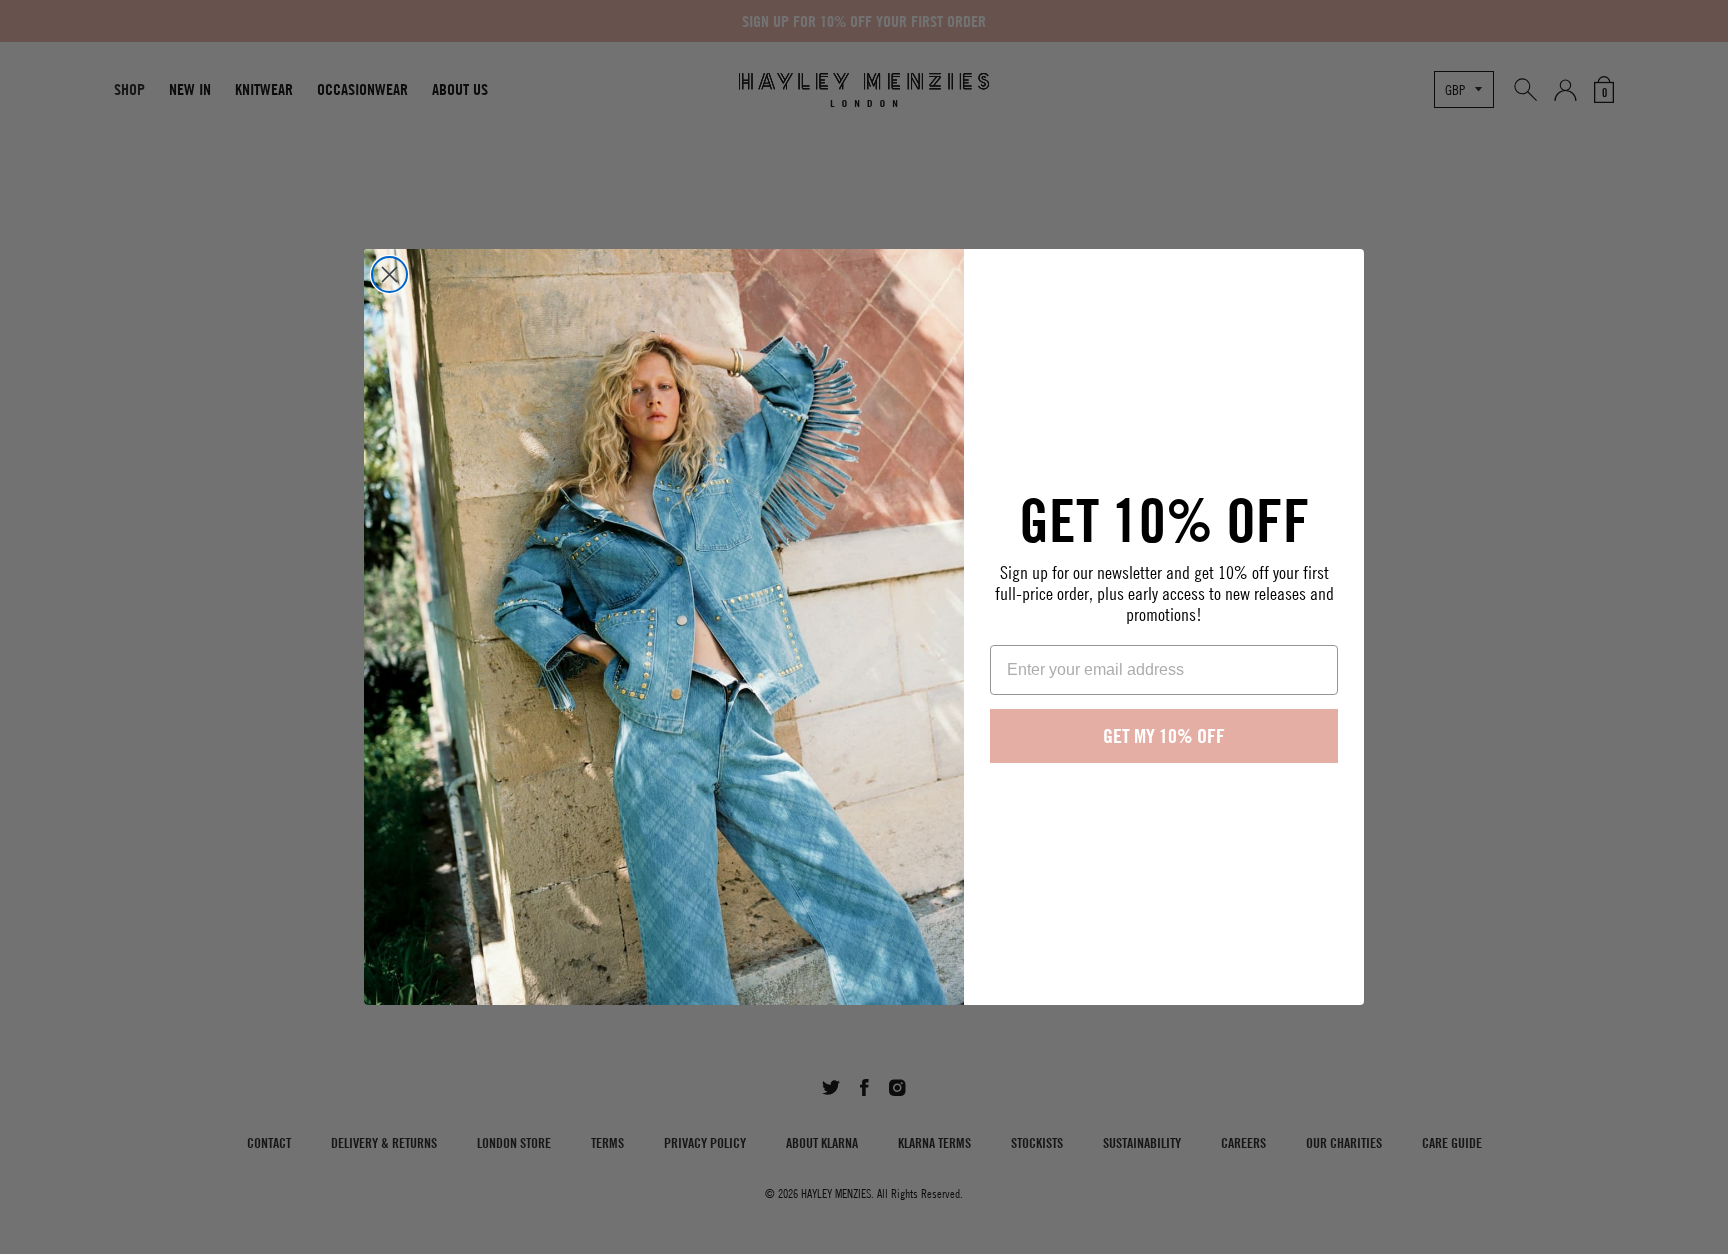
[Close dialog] (389, 274)
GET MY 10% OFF (1164, 735)
